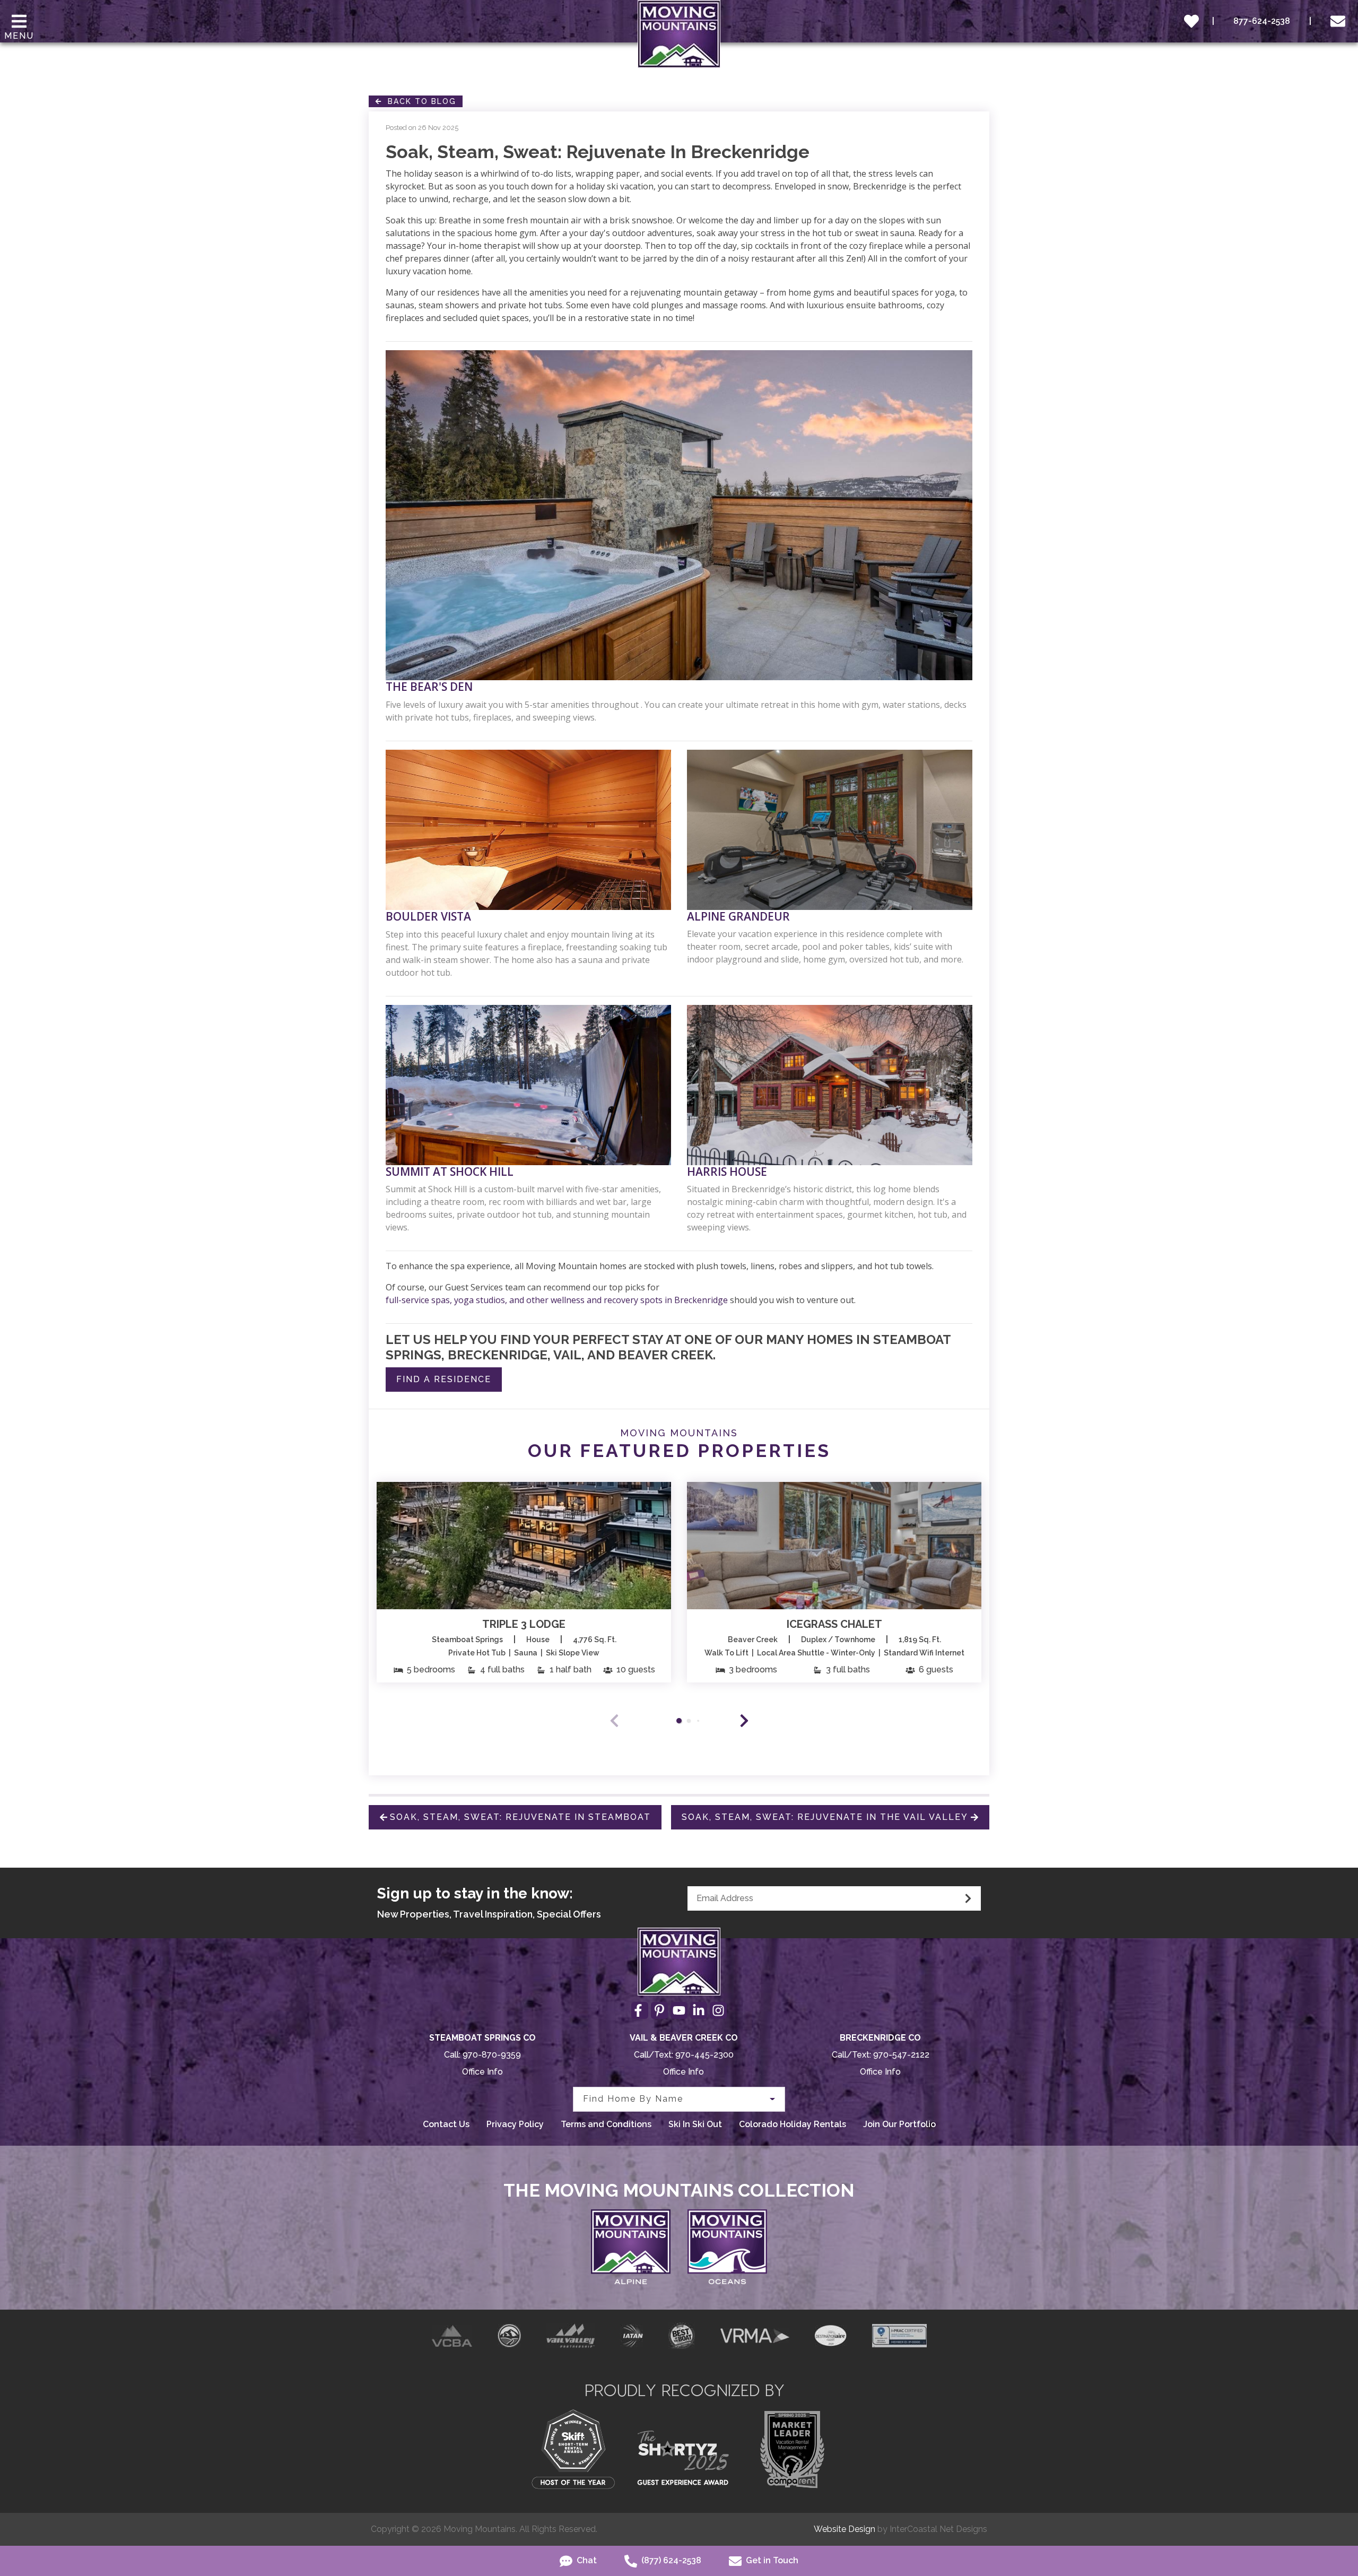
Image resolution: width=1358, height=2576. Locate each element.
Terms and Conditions (606, 2124)
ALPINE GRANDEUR (738, 917)
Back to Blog (419, 101)
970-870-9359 (492, 2055)
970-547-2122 (901, 2055)
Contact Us (446, 2124)
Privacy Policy (515, 2124)
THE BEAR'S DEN (429, 687)
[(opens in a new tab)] (524, 1546)
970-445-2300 (704, 2055)
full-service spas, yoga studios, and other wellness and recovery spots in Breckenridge (557, 1300)
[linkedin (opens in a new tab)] (699, 2010)
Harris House (727, 1172)
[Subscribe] (968, 1898)
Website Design (845, 2529)
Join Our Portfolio (899, 2124)
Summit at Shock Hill (450, 1172)
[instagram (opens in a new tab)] (718, 2010)
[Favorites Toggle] (1191, 21)
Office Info (482, 2072)
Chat (586, 2560)
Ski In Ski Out (695, 2124)
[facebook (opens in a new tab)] (640, 2010)
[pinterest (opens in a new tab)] (659, 2010)
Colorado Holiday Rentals (793, 2124)
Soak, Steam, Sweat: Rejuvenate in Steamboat (520, 1817)
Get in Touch (771, 2560)
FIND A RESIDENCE (444, 1379)
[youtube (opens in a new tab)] (679, 2010)
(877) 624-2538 (670, 2560)
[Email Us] (1340, 21)
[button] (744, 1721)
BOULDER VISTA (428, 917)
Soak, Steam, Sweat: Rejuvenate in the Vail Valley (825, 1817)
